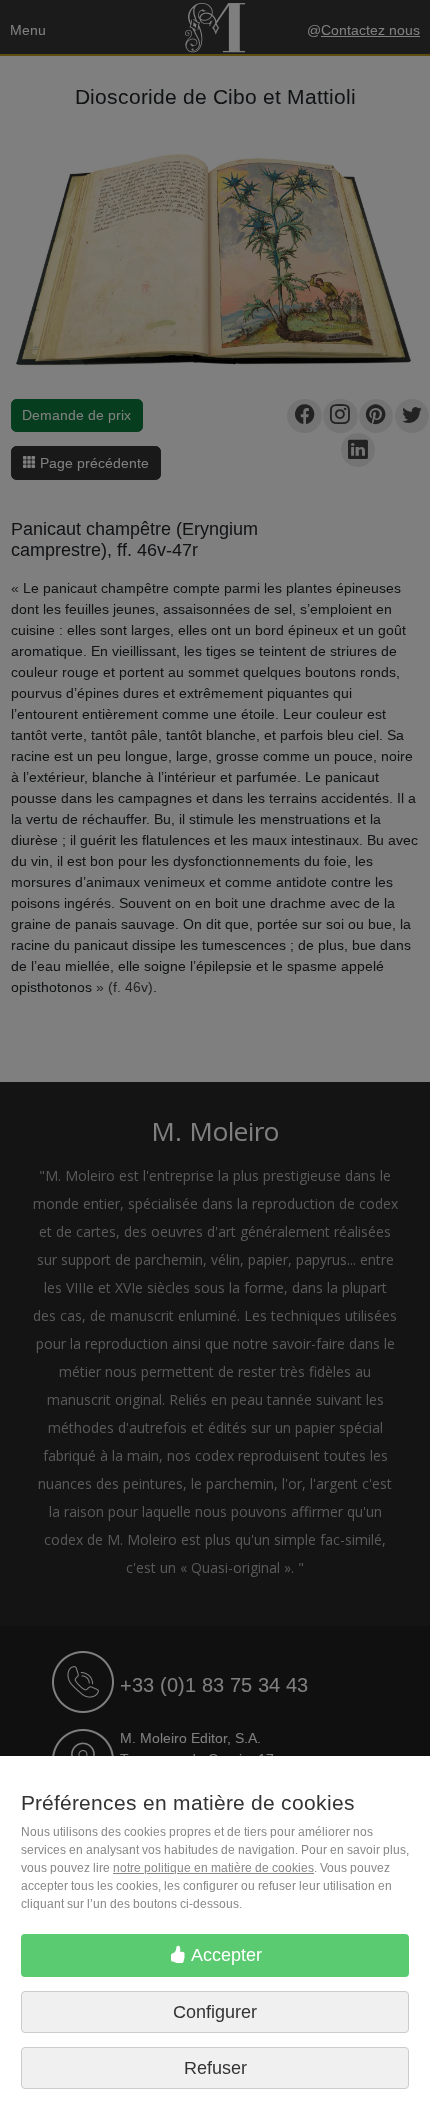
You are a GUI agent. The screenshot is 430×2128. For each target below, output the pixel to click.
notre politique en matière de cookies (213, 1868)
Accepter (224, 1955)
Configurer (215, 2012)
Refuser (215, 2068)
